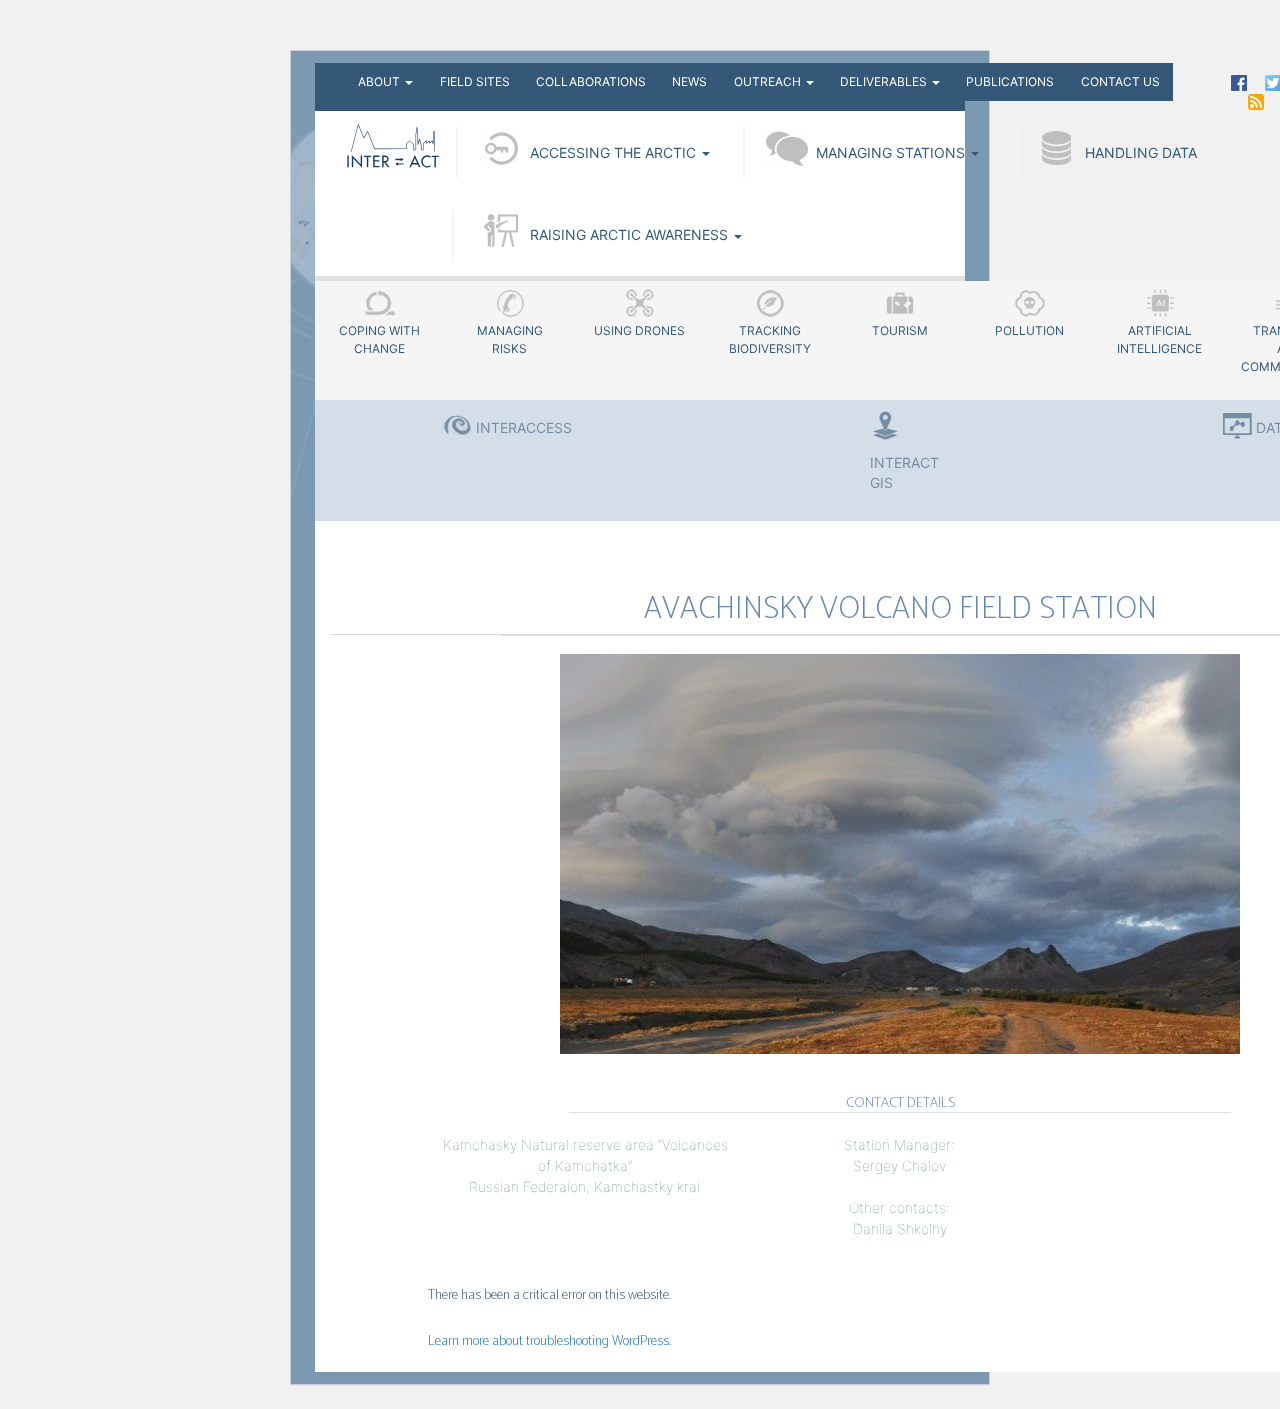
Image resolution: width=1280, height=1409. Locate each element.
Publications (1010, 81)
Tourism (900, 330)
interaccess (524, 427)
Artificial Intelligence (1159, 339)
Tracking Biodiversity (770, 339)
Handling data (1141, 152)
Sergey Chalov (899, 1165)
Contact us (1120, 81)
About (380, 81)
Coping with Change (379, 339)
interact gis (900, 472)
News (689, 81)
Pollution (1029, 330)
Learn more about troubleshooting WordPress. (549, 1341)
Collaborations (591, 81)
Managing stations (892, 152)
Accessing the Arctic (615, 152)
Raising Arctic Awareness (631, 234)
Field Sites (475, 81)
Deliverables (885, 81)
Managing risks (510, 339)
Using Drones (639, 330)
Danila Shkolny (900, 1228)
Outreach (769, 81)
